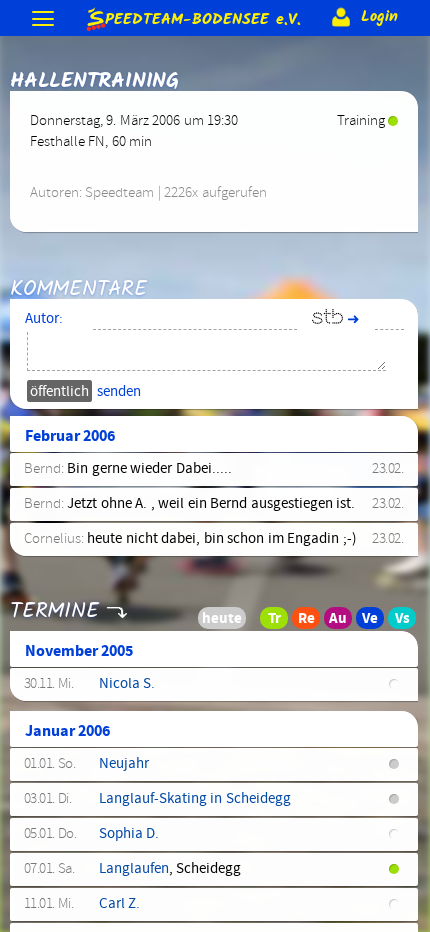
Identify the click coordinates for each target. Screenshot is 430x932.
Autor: (44, 319)
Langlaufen (134, 869)
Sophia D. (129, 834)
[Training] (280, 623)
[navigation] (45, 21)
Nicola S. (127, 684)
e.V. (202, 17)
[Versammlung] (408, 623)
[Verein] (376, 623)
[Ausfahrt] (344, 623)
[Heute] (248, 623)
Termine (54, 611)
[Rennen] (312, 623)
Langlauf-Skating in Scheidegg (195, 799)
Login (376, 17)
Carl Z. (119, 904)
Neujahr (124, 764)
